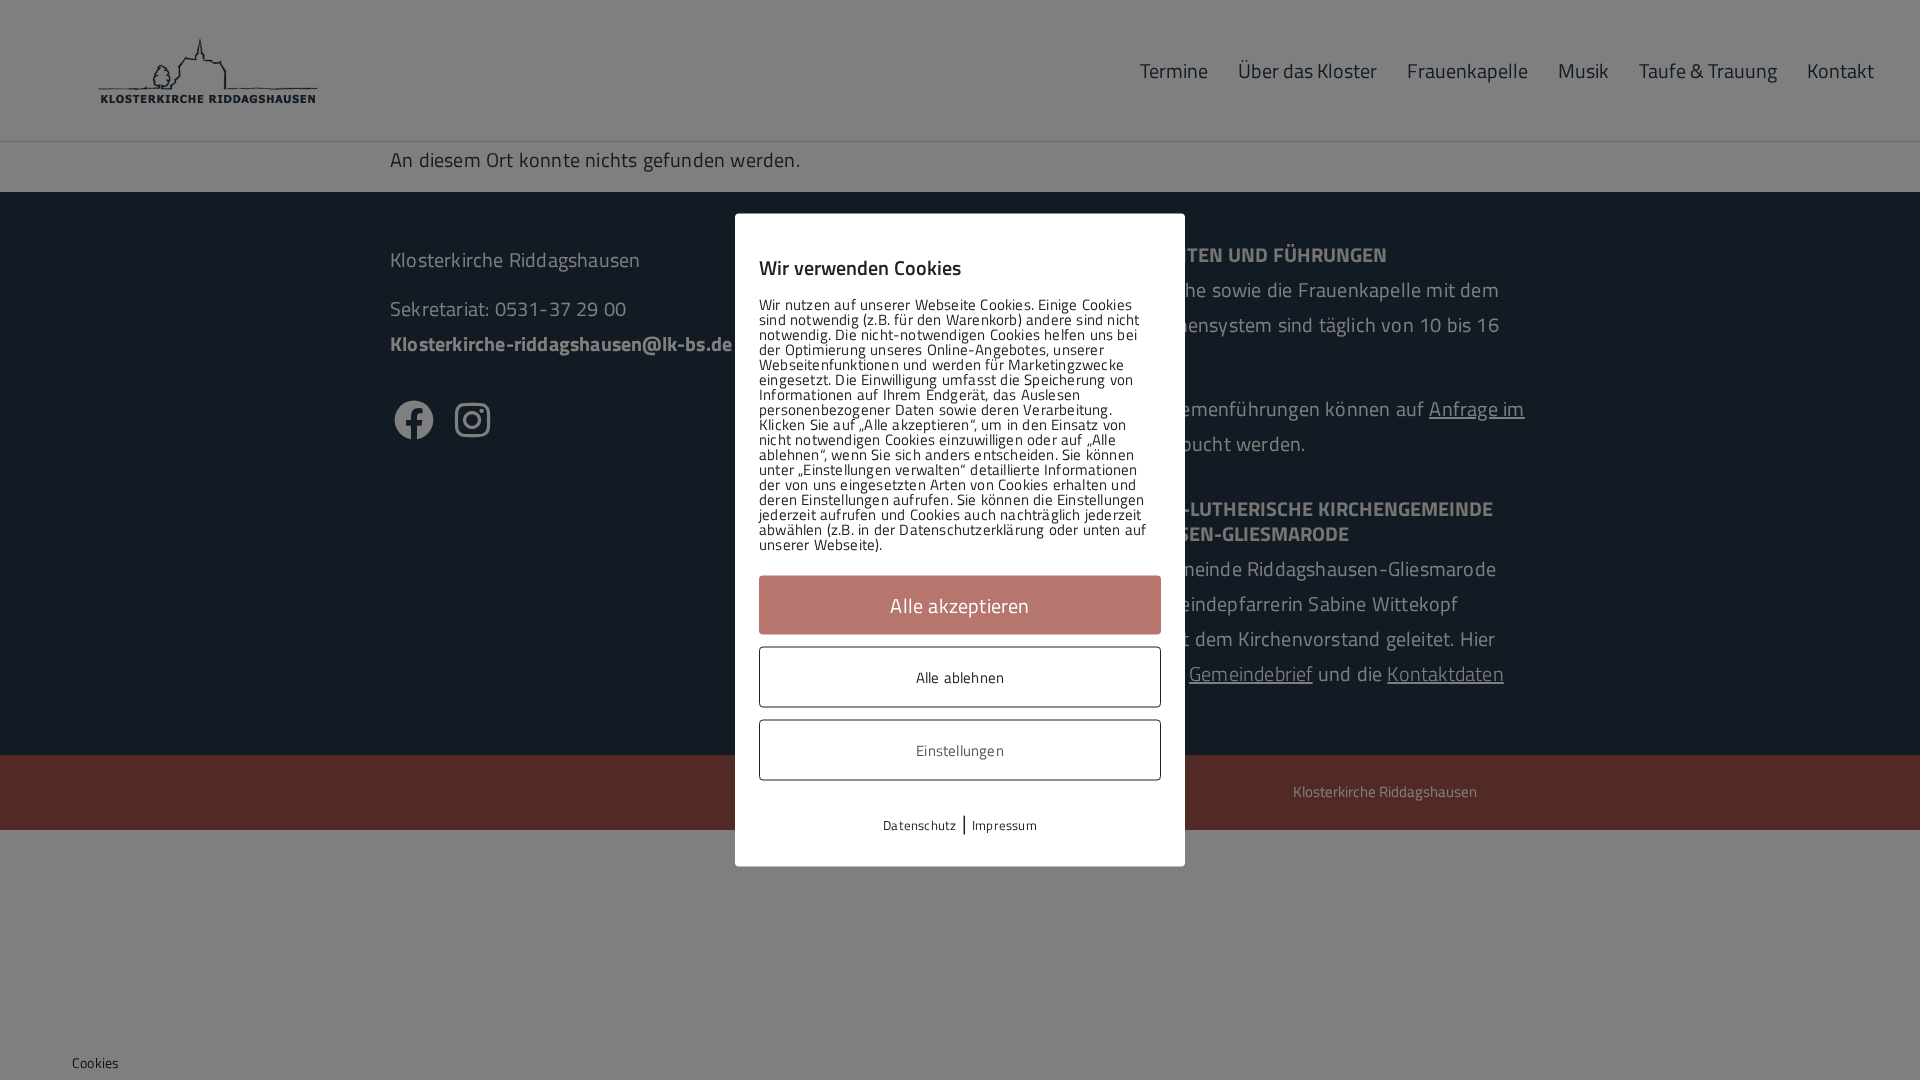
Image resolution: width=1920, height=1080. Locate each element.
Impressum (1004, 825)
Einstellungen (960, 750)
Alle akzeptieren (959, 605)
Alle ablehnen (960, 677)
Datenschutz (919, 825)
